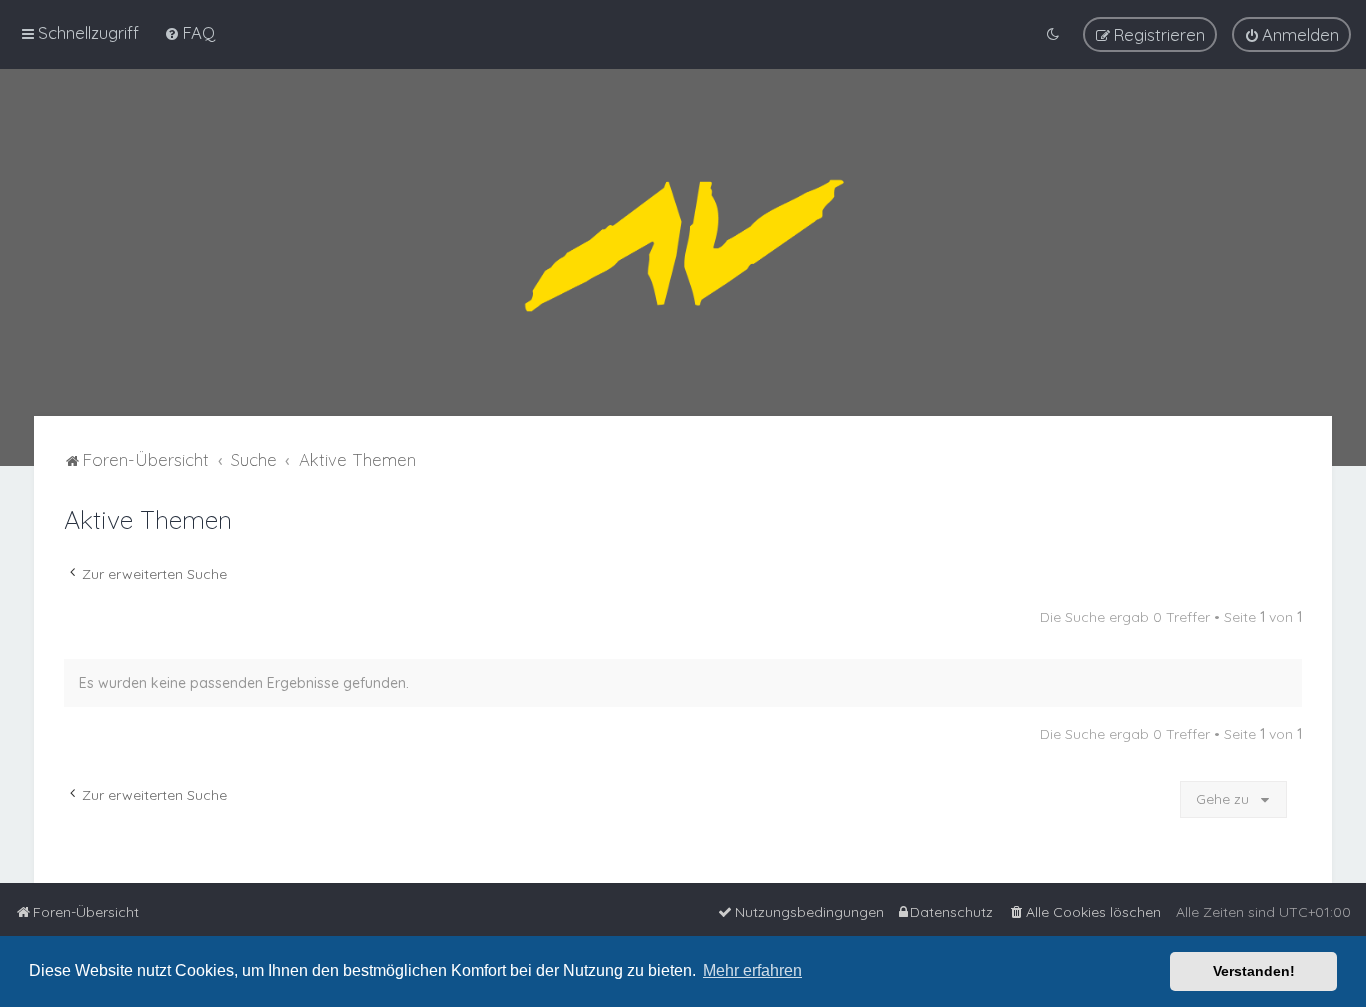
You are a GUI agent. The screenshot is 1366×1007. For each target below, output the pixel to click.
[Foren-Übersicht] (683, 242)
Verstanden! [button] (1254, 971)
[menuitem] (189, 32)
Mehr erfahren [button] (752, 970)
